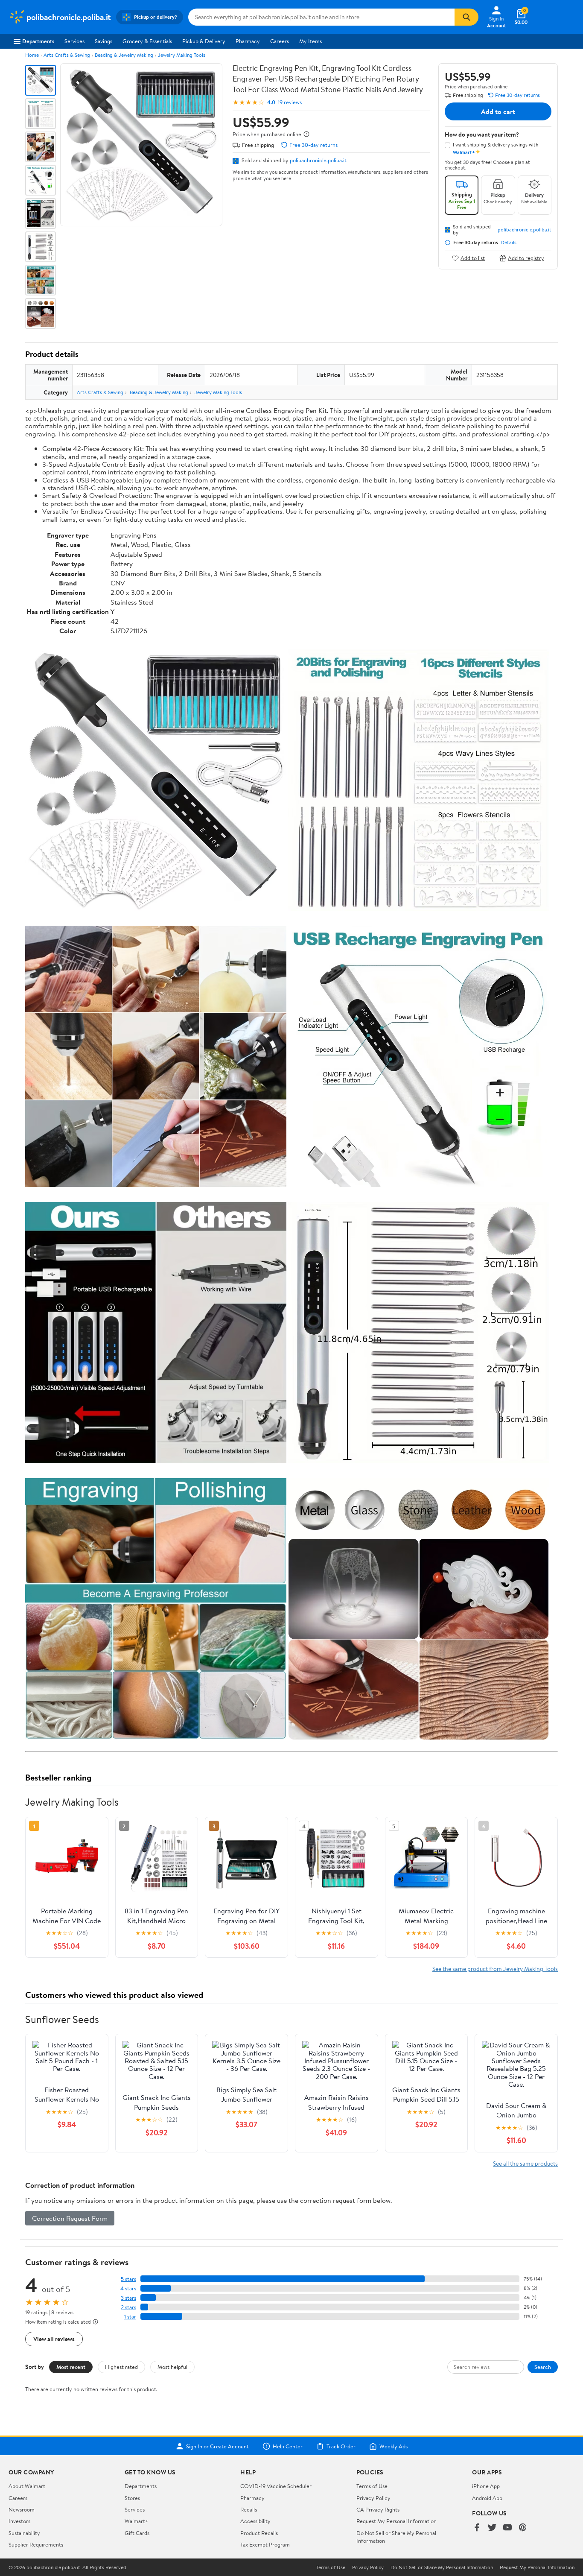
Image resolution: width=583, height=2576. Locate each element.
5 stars (128, 2279)
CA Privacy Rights (378, 2509)
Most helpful (172, 2367)
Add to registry (526, 258)
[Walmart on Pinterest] (523, 2528)
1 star (130, 2317)
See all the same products (525, 2163)
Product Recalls (259, 2533)
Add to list (473, 258)
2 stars (128, 2307)
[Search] (466, 17)
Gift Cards (137, 2533)
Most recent (71, 2367)
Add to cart (498, 111)
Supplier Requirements (36, 2544)
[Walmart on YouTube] (507, 2528)
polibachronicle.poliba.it (318, 160)
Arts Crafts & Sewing (67, 55)
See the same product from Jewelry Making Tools (495, 1969)
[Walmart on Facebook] (477, 2528)
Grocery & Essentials (147, 41)
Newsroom (22, 2509)
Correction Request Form (70, 2218)
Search (543, 2367)
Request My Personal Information (396, 2521)
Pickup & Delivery (204, 41)
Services (74, 41)
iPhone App (486, 2486)
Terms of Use (372, 2486)
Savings (103, 41)
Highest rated (121, 2367)
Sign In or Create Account (217, 2446)
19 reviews (290, 102)
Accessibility (255, 2521)
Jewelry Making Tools (182, 55)
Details (509, 243)
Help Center (288, 2446)
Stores (132, 2498)
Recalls (249, 2509)
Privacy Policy (373, 2498)
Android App (487, 2498)
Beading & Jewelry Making (124, 55)
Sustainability (24, 2533)
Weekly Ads (394, 2446)
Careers (280, 41)
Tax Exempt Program (265, 2544)
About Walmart (27, 2486)
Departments (38, 41)
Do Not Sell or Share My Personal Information (442, 2567)
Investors (19, 2521)
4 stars (128, 2288)
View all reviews (54, 2339)
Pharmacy (248, 41)
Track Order (341, 2446)
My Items (310, 41)
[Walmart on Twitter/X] (492, 2528)
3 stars (128, 2298)
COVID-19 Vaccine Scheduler (276, 2486)
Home (32, 55)
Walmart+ (137, 2521)
